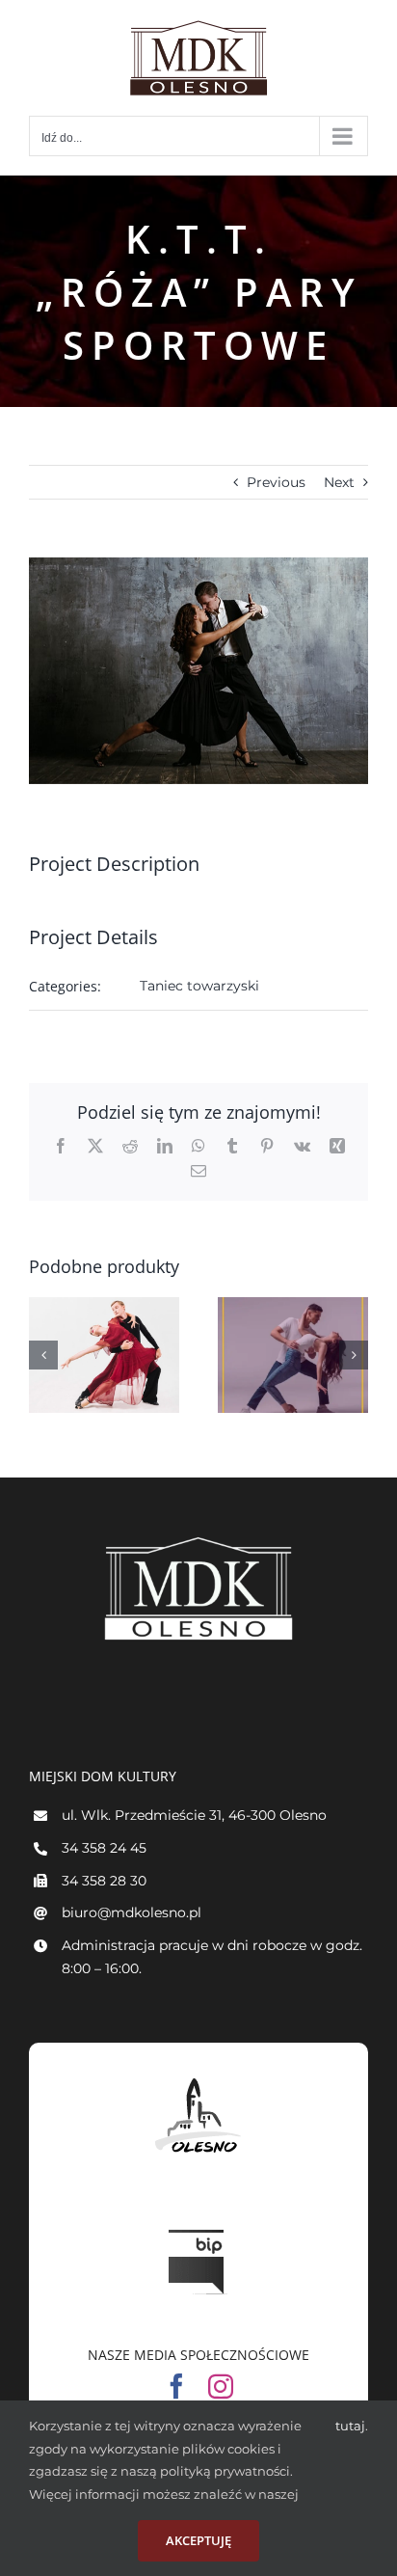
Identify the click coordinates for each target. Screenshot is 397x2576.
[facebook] (176, 2386)
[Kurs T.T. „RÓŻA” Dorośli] (104, 1355)
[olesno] (198, 2078)
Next (339, 482)
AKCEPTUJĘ (198, 2540)
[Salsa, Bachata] (293, 1355)
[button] (43, 1355)
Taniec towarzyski (199, 986)
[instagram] (221, 2386)
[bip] (198, 2225)
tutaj (350, 2426)
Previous (276, 482)
